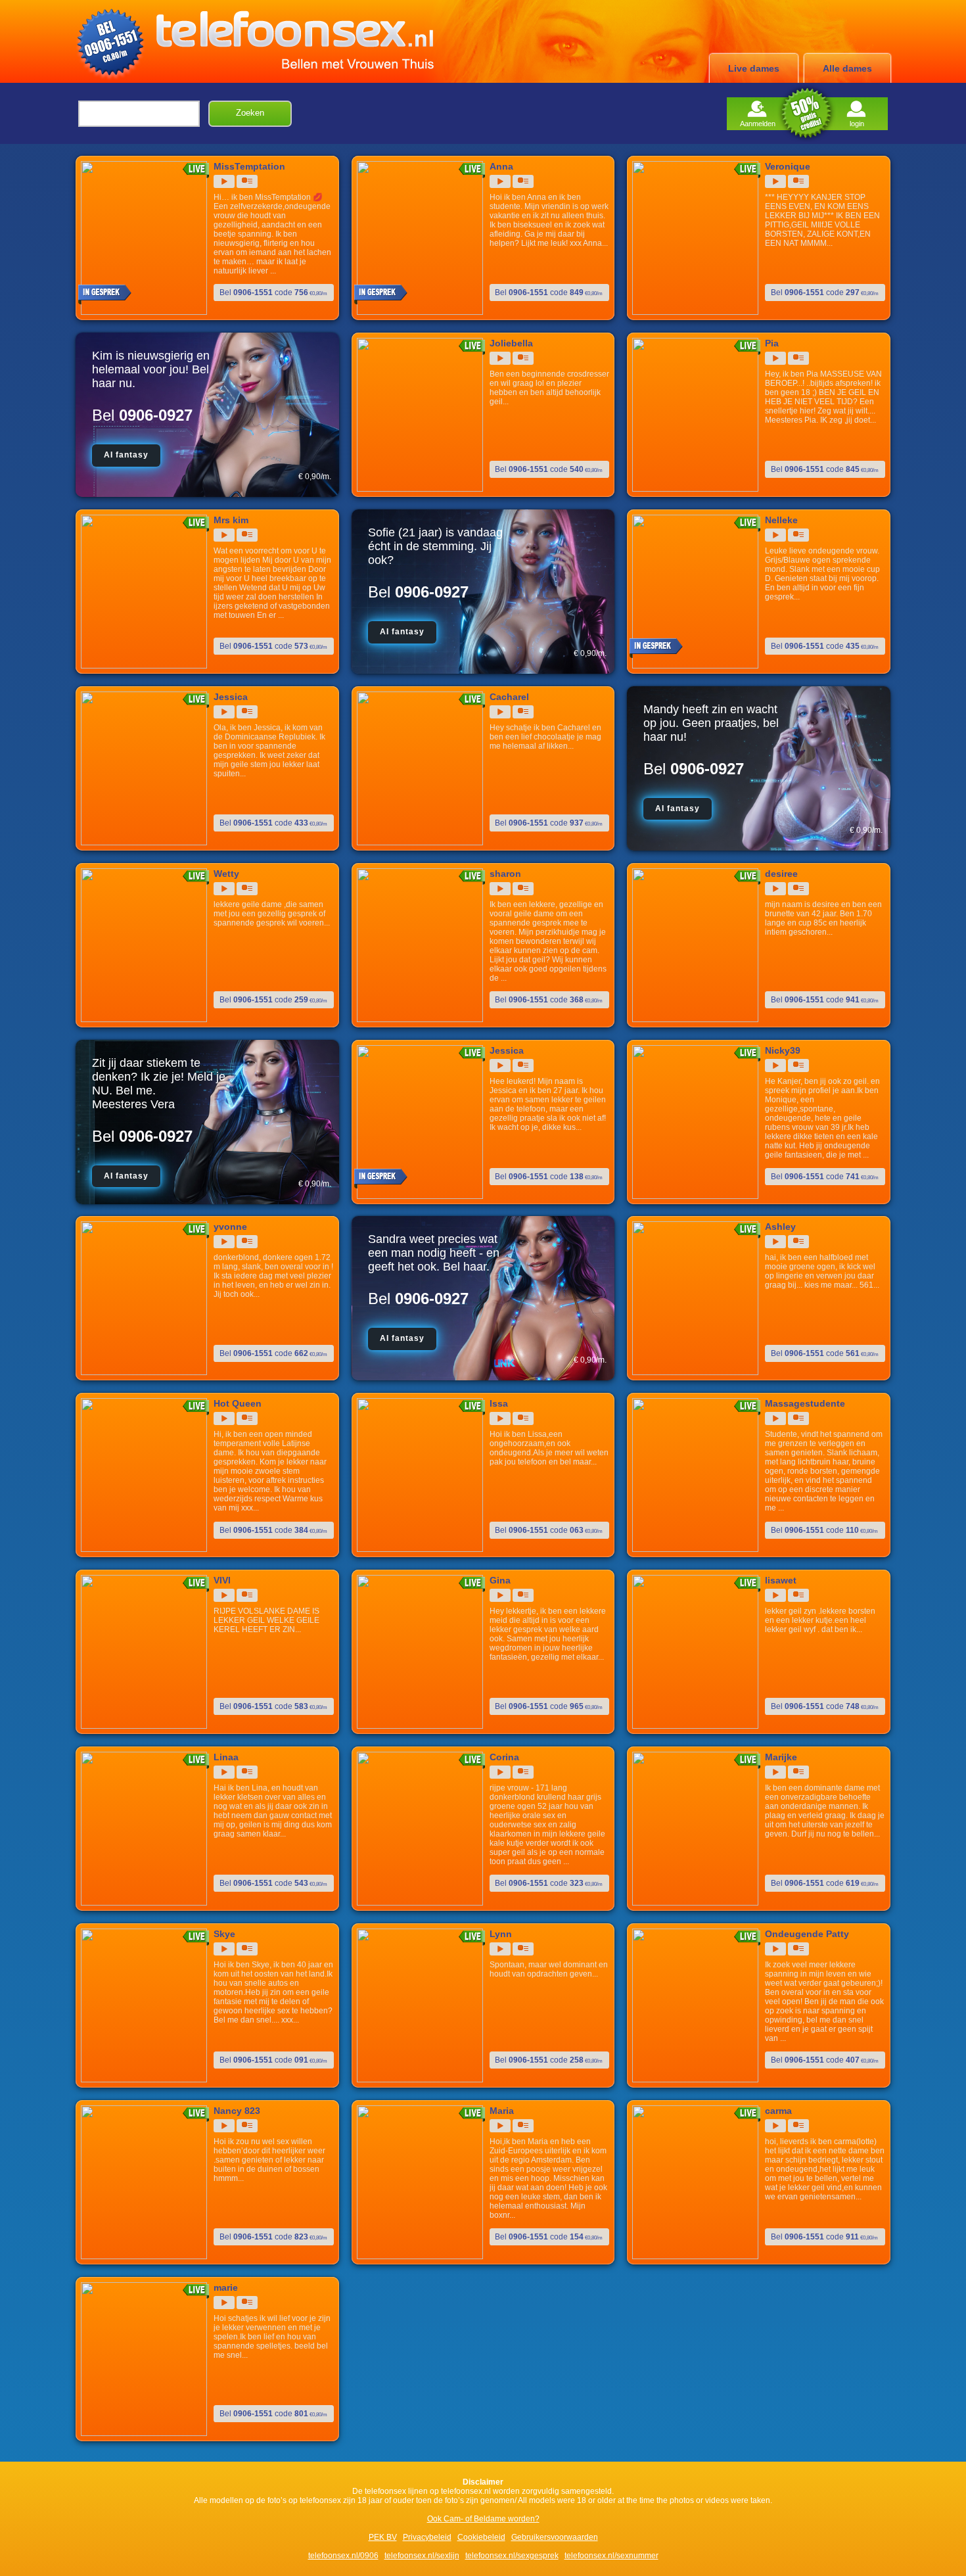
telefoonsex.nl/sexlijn (422, 2556)
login (857, 124)
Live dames (754, 68)
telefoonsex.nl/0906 (343, 2556)
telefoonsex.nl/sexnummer (611, 2556)
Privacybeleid (427, 2537)
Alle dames (847, 68)
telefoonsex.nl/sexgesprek (512, 2556)
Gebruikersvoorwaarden (555, 2537)
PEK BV (383, 2537)
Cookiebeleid (481, 2537)
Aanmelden (758, 124)
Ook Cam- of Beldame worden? (483, 2519)
